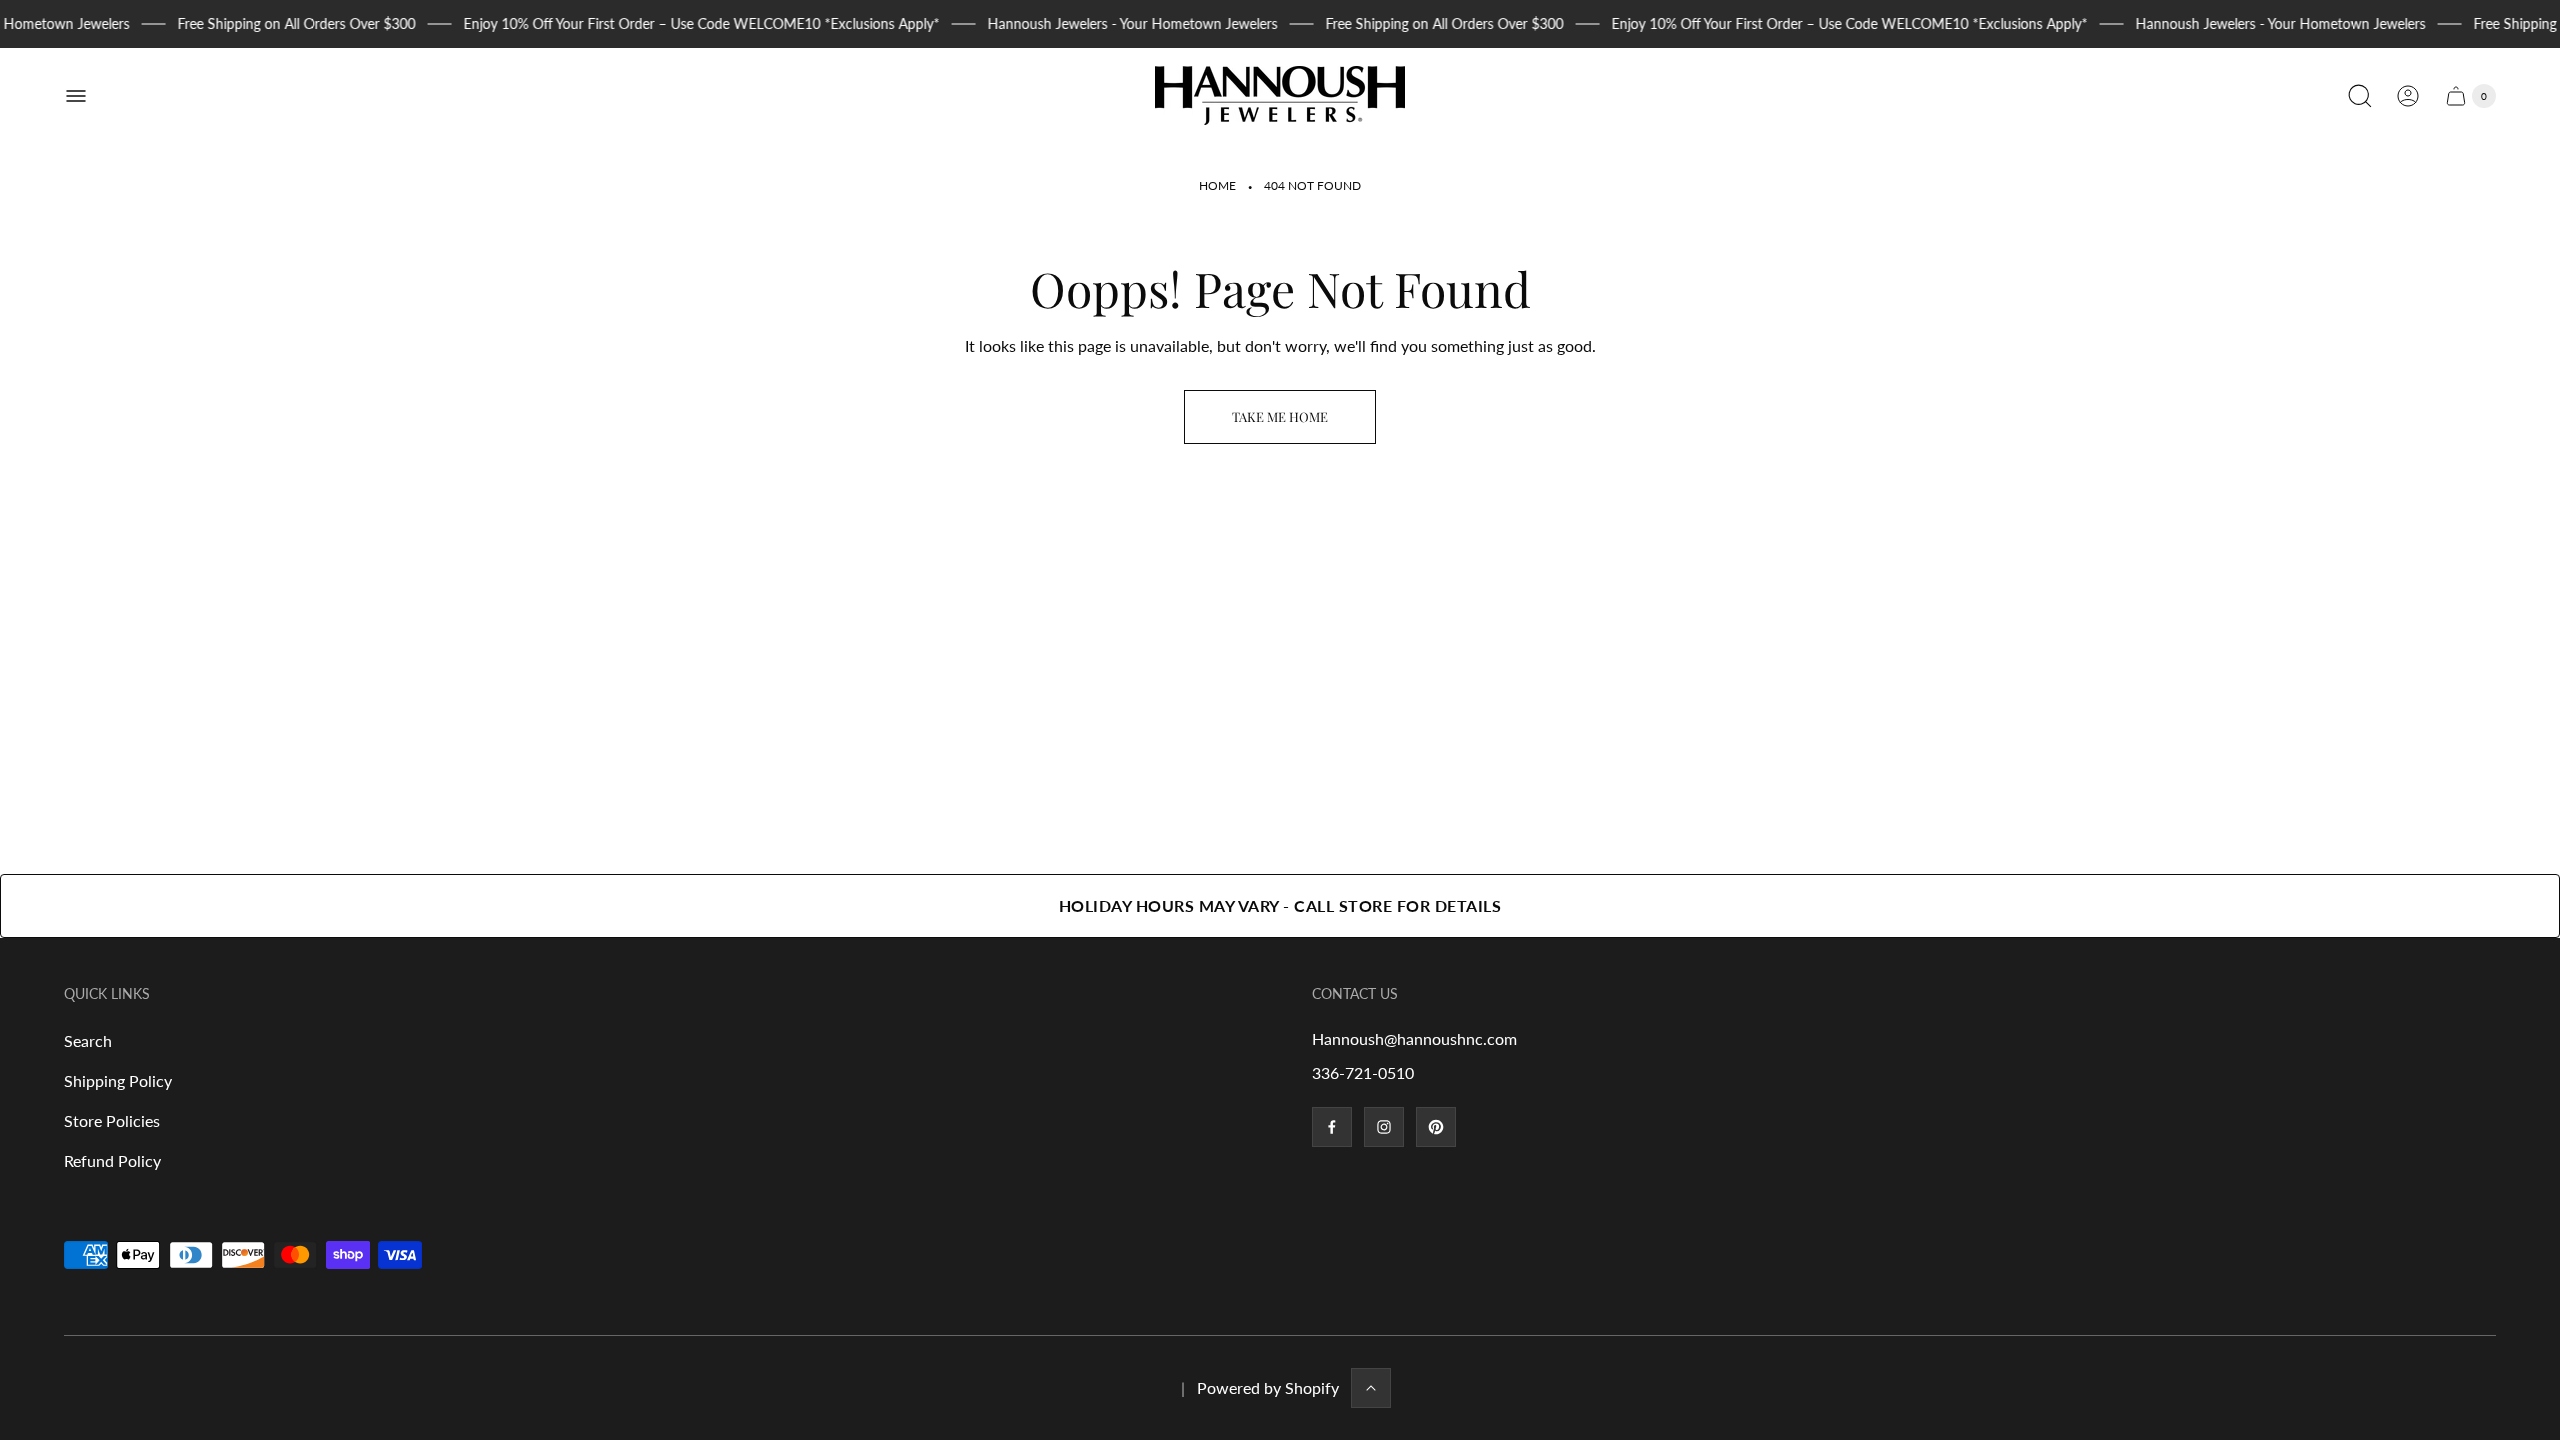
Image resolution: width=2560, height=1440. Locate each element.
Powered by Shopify (1268, 1387)
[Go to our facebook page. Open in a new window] (1332, 1127)
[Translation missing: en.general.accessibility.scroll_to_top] (1371, 1388)
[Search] (2360, 96)
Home (1217, 185)
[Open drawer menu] (76, 96)
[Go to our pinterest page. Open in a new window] (1436, 1127)
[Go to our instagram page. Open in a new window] (1384, 1127)
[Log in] (2408, 96)
